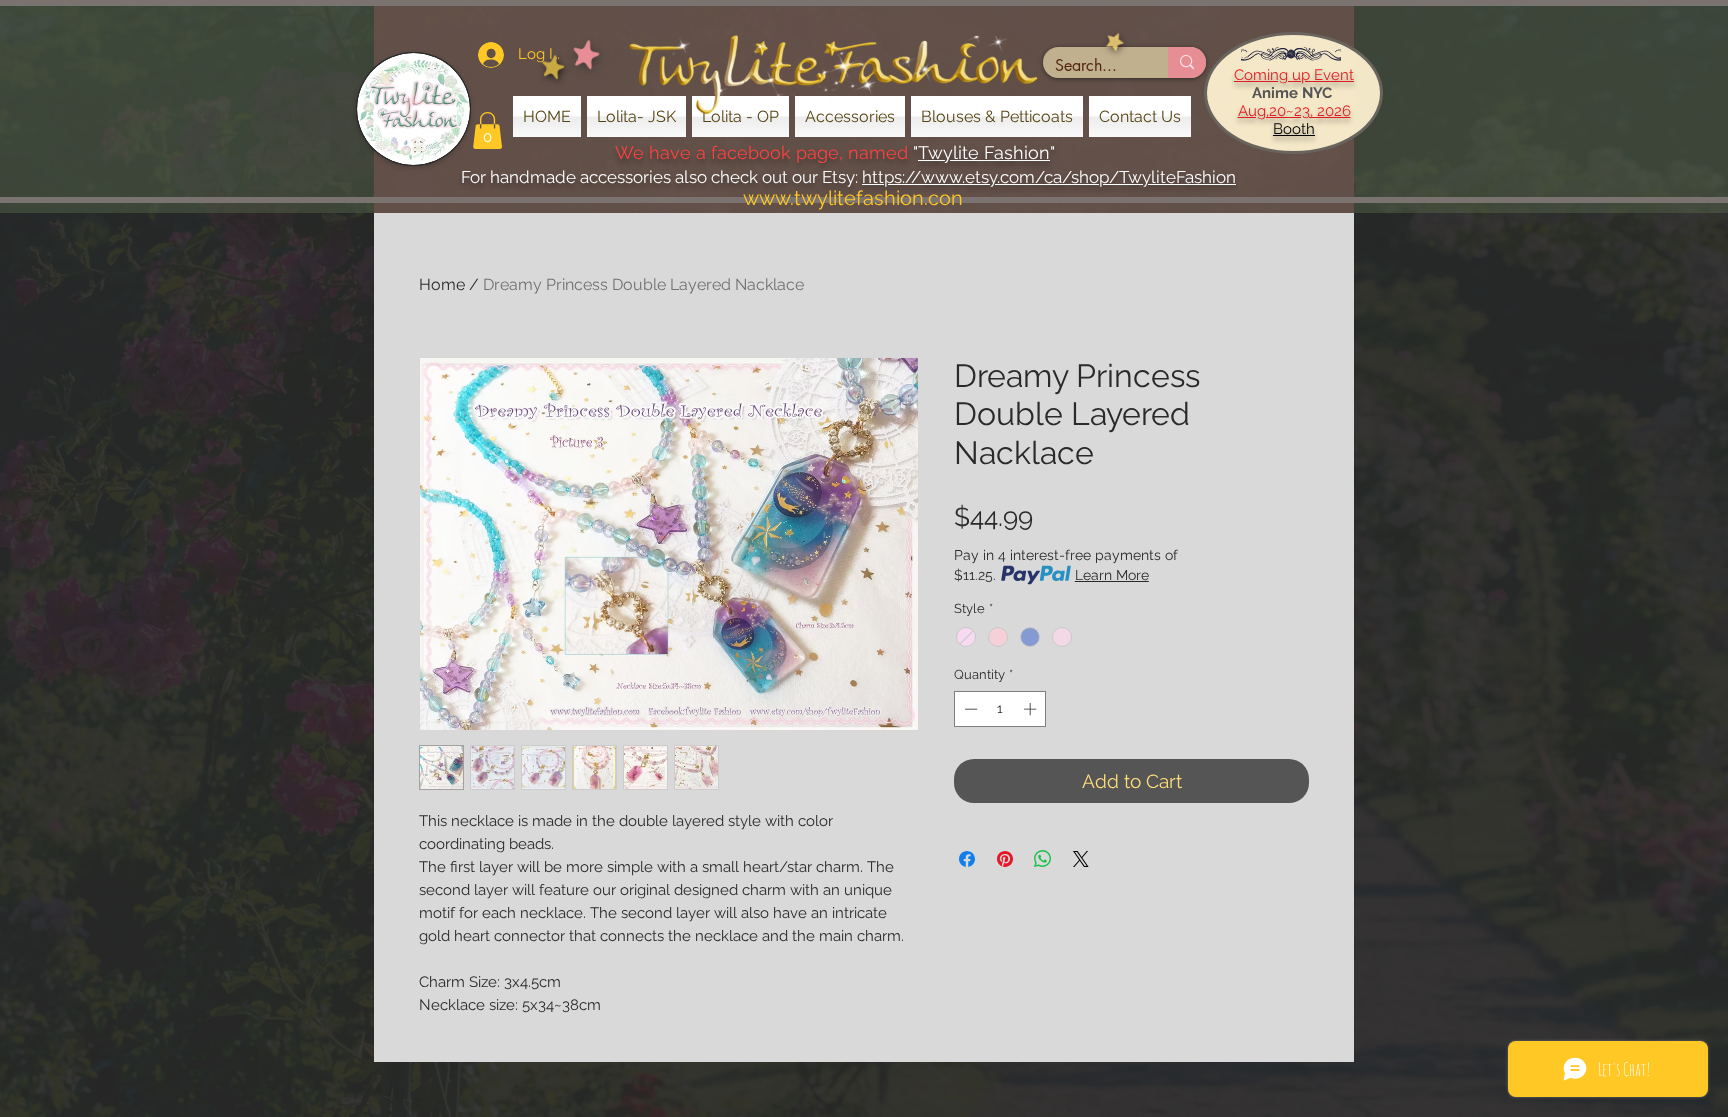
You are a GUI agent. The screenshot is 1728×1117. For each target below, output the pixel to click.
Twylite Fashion (984, 152)
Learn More (1112, 575)
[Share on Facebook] (967, 859)
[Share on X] (1081, 859)
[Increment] (1032, 709)
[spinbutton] (1000, 709)
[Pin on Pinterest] (1005, 859)
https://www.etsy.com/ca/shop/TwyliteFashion (1049, 177)
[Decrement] (969, 709)
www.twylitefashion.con (853, 198)
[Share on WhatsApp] (1043, 859)
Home (442, 284)
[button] (487, 130)
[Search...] (1187, 62)
